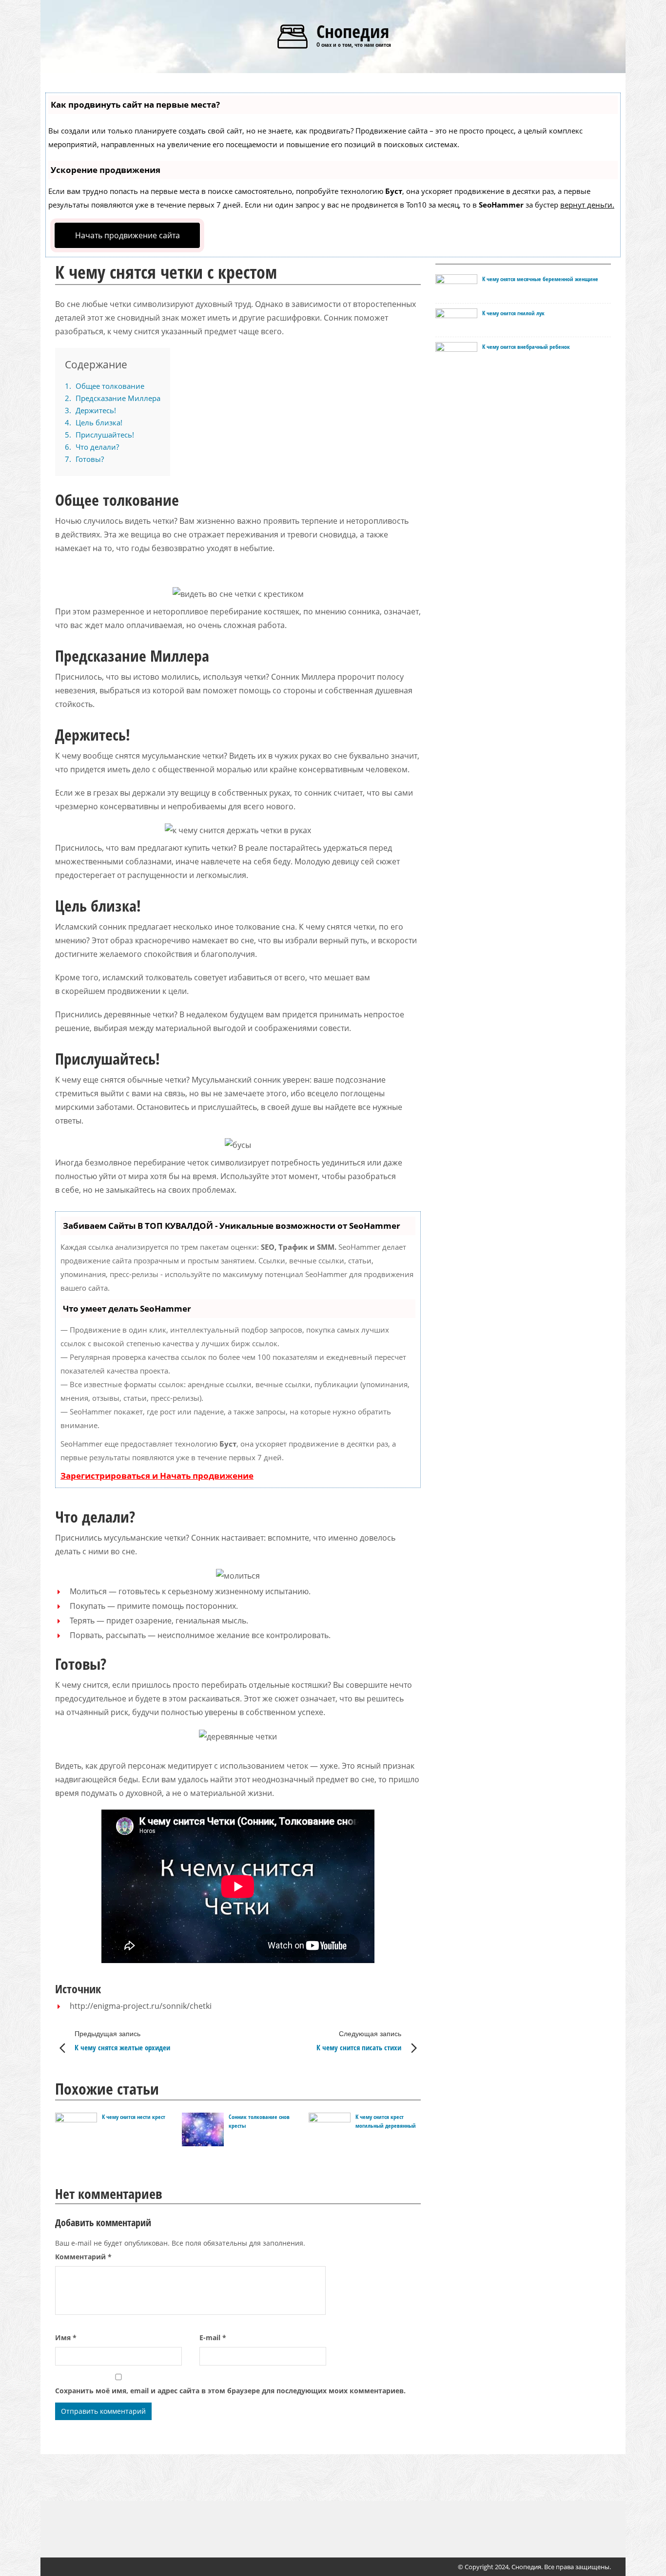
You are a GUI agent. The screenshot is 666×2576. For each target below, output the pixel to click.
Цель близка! (94, 422)
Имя (66, 2337)
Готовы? (84, 459)
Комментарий (83, 2257)
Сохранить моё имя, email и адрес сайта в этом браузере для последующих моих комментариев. (230, 2391)
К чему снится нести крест (134, 2117)
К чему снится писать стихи (359, 2041)
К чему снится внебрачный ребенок (526, 347)
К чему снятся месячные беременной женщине (540, 279)
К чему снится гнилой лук (513, 313)
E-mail (213, 2337)
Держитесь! (90, 410)
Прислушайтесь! (99, 435)
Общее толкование (105, 386)
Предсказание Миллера (113, 398)
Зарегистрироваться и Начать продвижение (157, 1476)
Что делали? (92, 447)
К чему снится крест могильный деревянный (386, 2121)
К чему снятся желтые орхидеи (122, 2041)
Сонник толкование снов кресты (259, 2121)
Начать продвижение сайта (127, 235)
